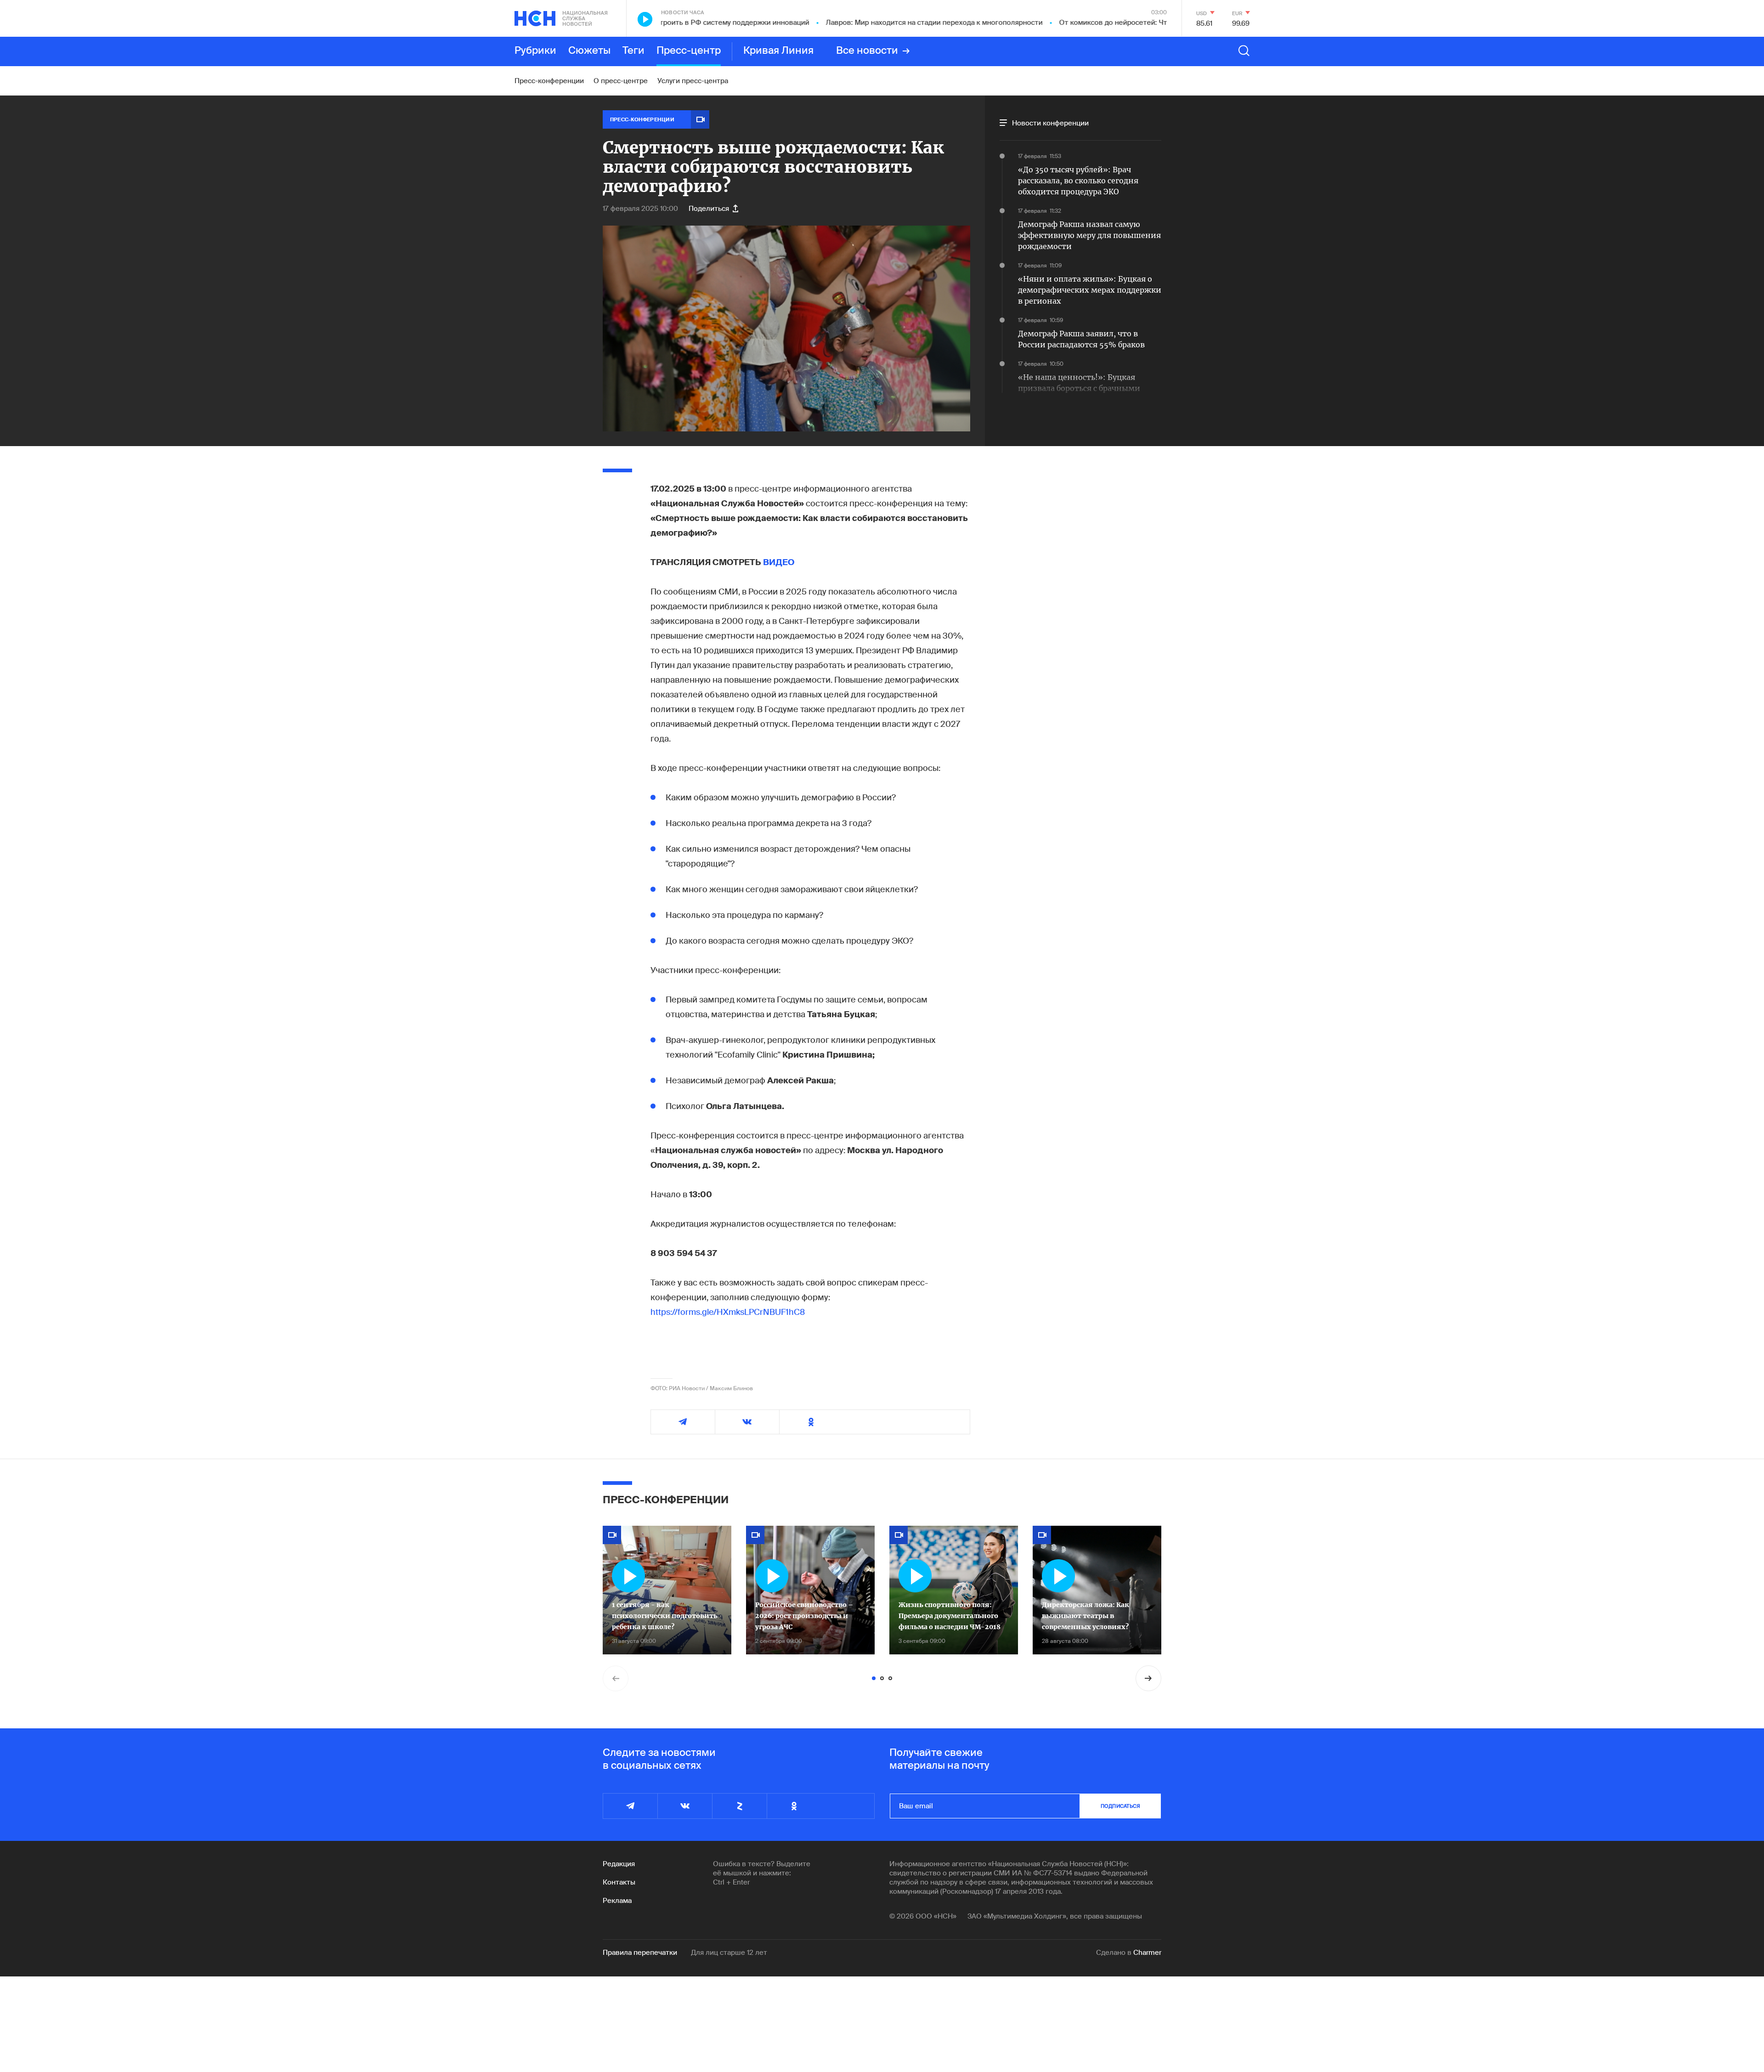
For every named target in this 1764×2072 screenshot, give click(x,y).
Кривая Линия (778, 51)
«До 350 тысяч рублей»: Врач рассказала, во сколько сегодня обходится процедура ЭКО (1078, 181)
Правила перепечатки (640, 1953)
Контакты (619, 1882)
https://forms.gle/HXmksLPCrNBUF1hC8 (728, 1312)
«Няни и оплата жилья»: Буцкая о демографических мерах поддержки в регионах (1090, 290)
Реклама (617, 1901)
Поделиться (709, 209)
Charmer (1147, 1953)
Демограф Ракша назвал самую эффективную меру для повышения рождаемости (1089, 235)
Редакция (619, 1864)
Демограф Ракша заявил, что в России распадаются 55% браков (1081, 339)
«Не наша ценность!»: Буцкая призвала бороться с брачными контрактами (1079, 388)
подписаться (1120, 1806)
